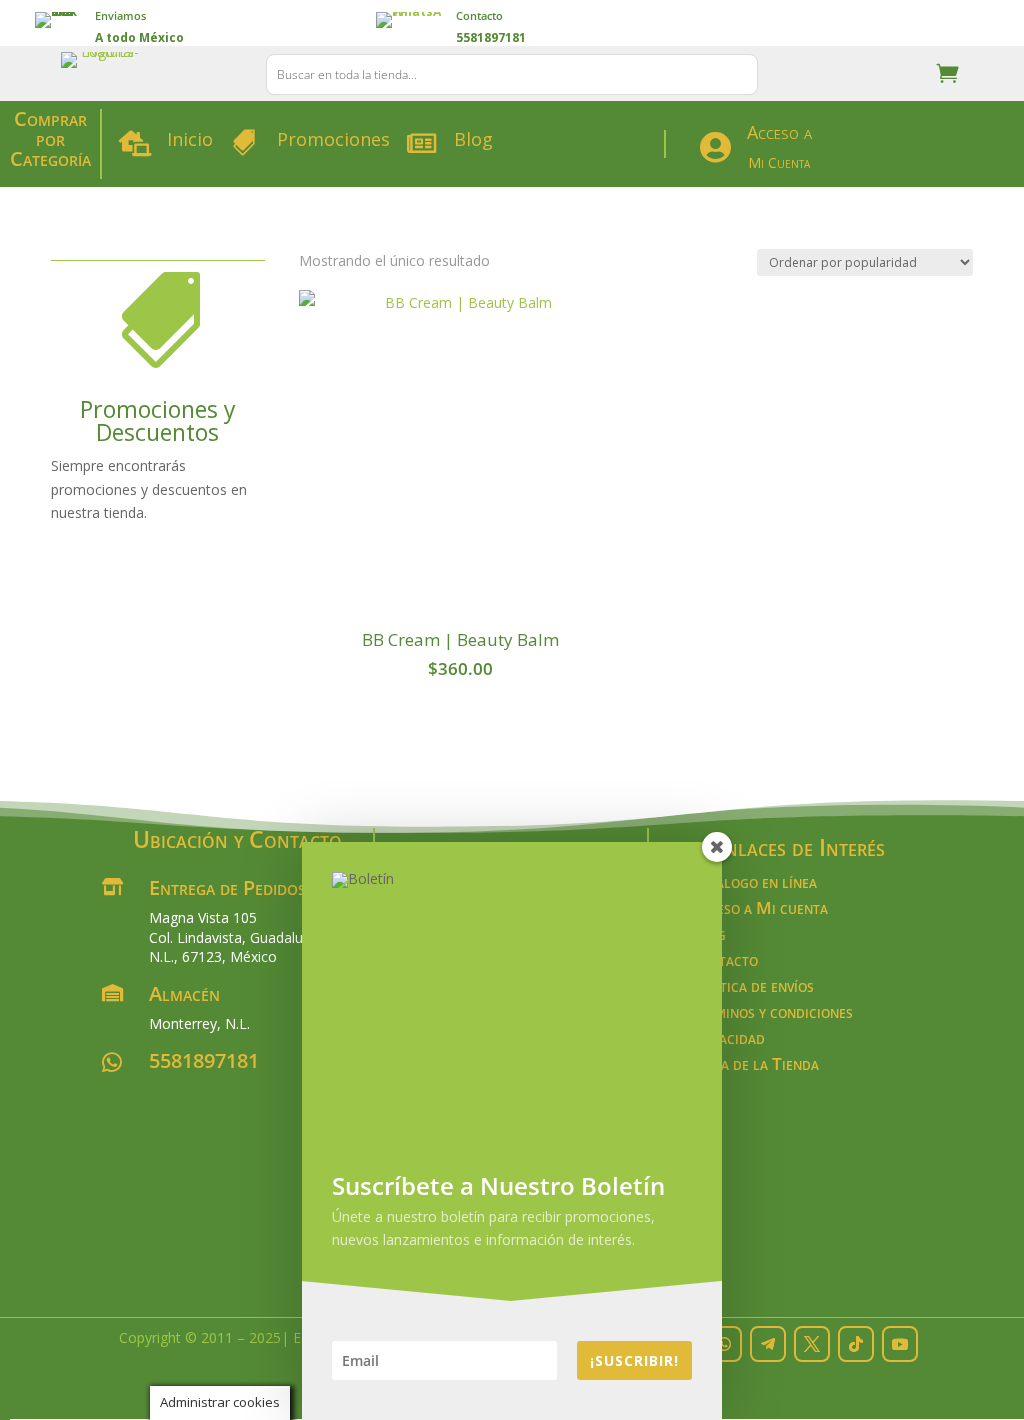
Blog (473, 139)
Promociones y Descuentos (158, 420)
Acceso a (779, 132)
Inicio (190, 139)
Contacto (479, 15)
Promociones (333, 139)
